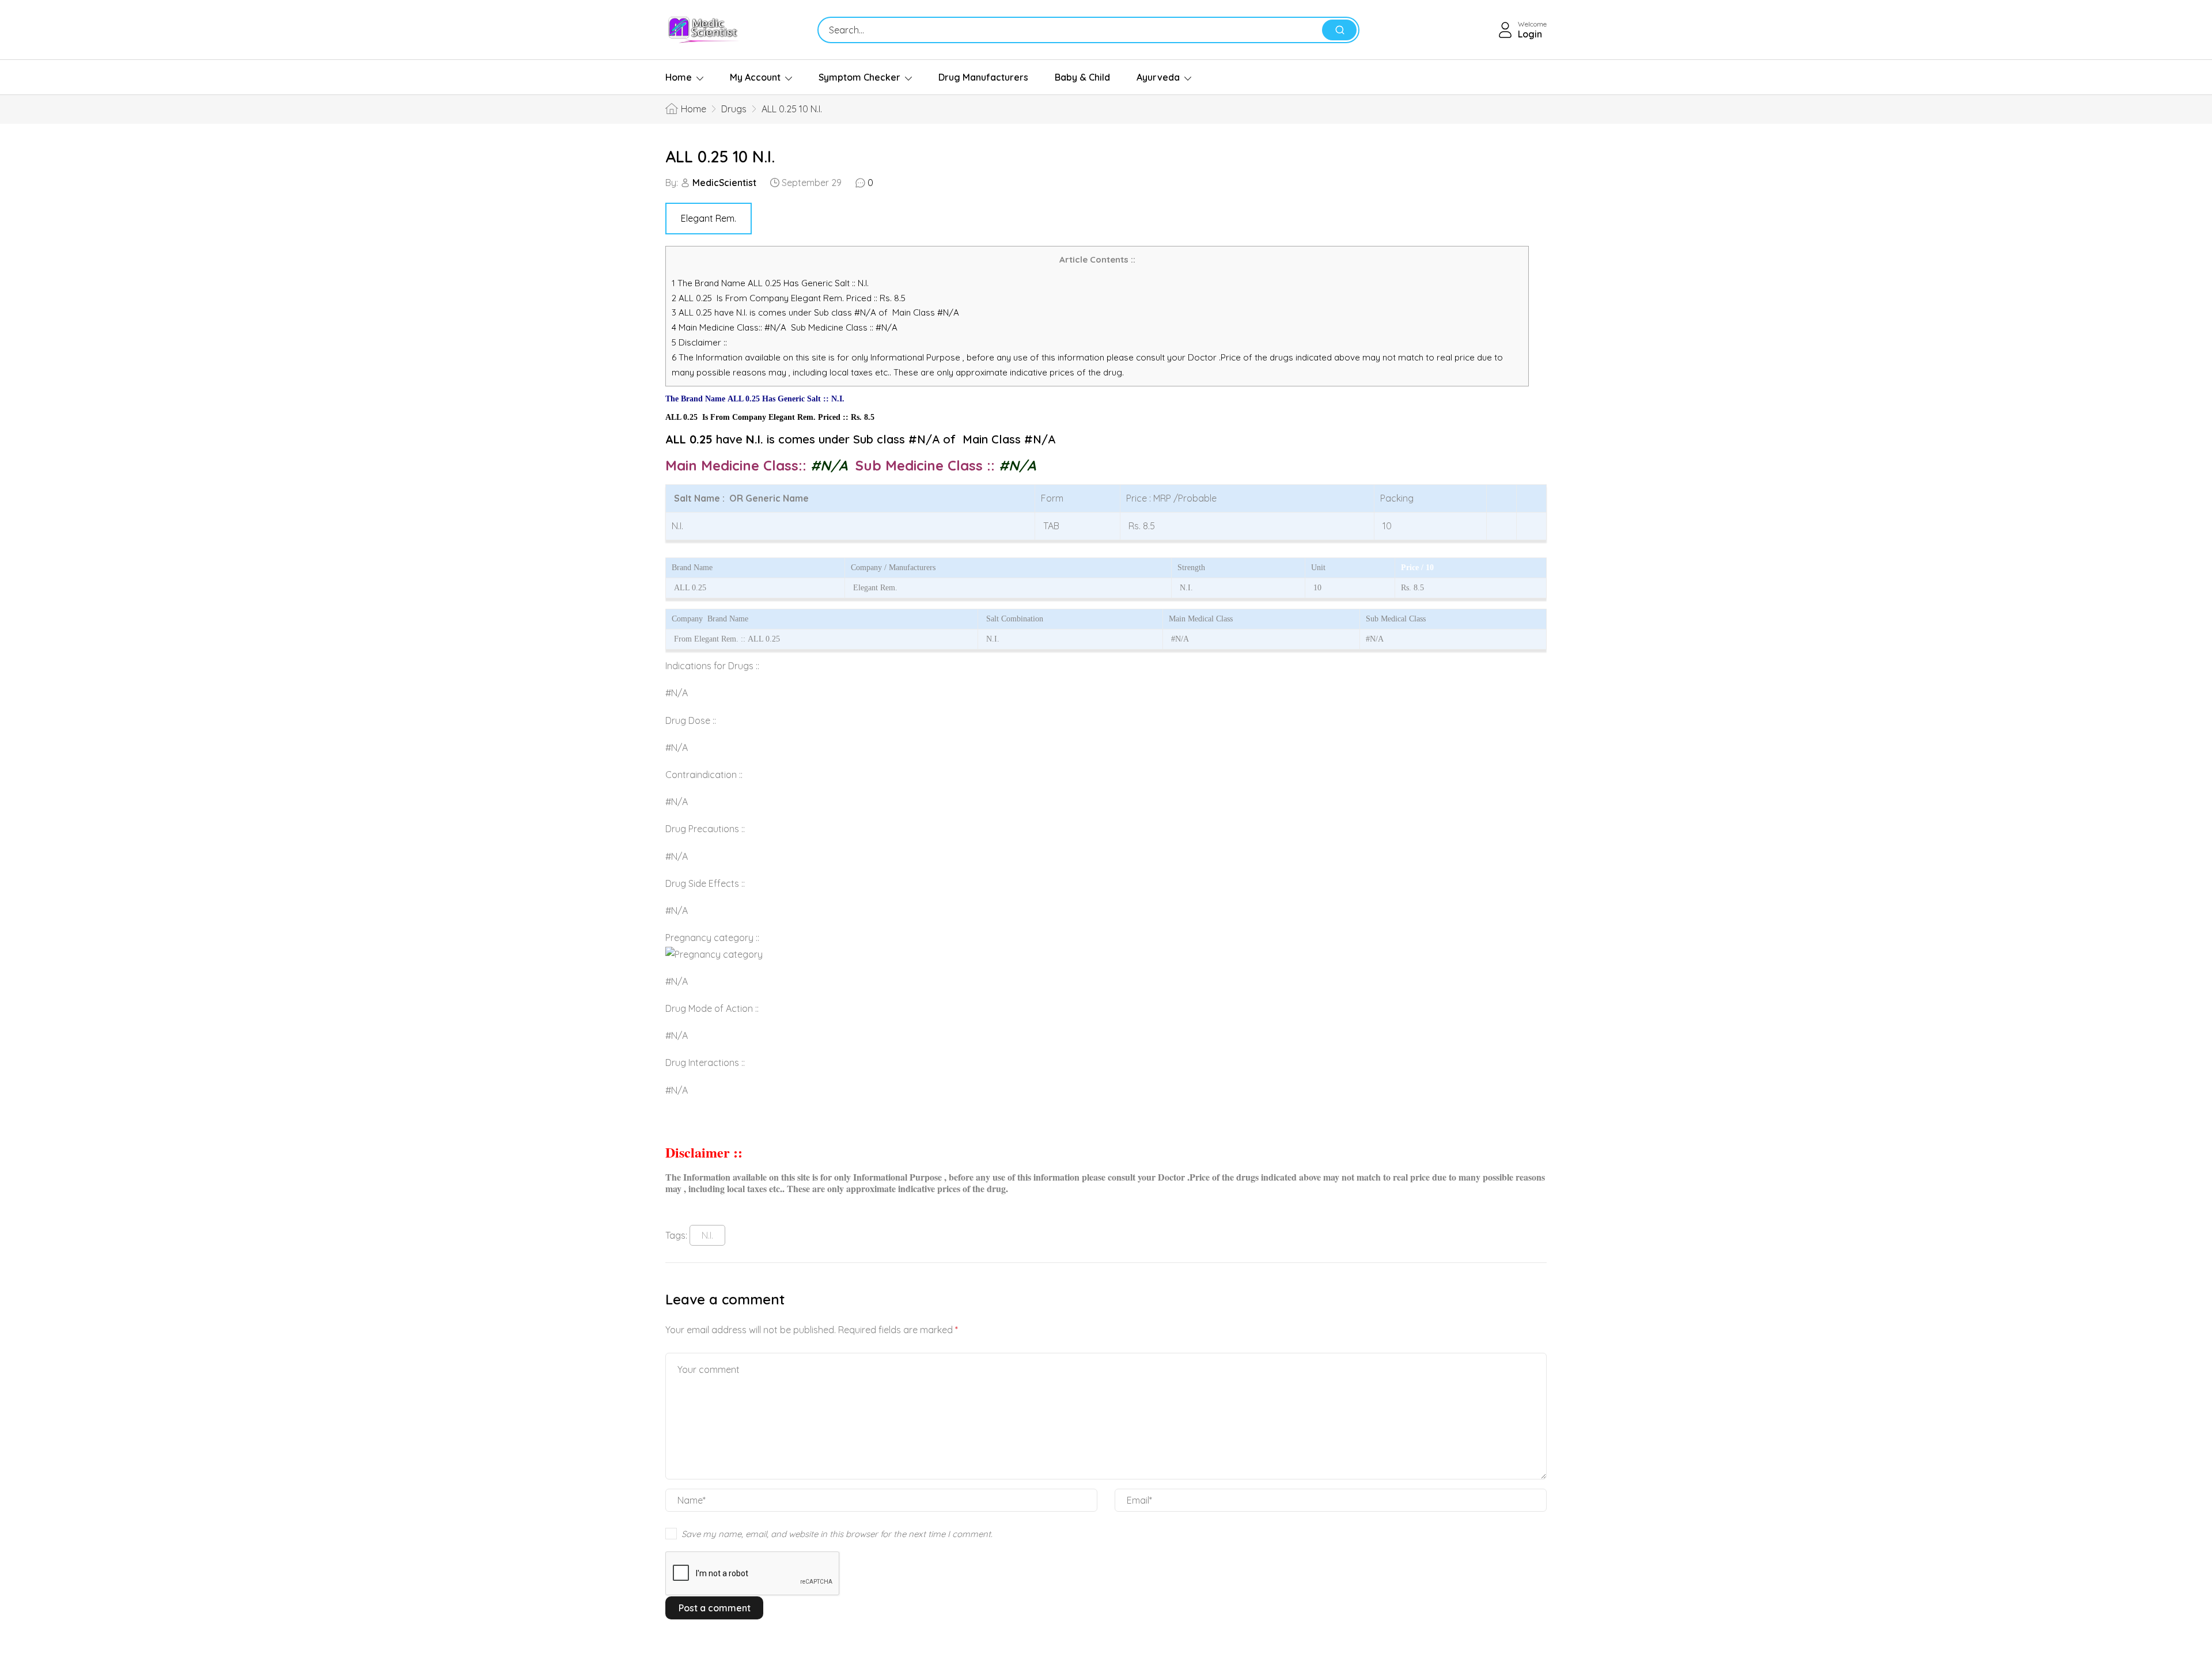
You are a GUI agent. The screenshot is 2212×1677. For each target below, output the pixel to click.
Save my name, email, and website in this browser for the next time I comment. (837, 1534)
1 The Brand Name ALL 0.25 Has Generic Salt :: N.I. (771, 283)
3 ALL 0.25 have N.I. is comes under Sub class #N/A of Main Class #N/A (815, 312)
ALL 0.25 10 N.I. (720, 156)
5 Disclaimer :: (699, 342)
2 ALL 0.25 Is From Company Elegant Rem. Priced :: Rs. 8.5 (789, 298)
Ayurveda (1158, 77)
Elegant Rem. (709, 218)
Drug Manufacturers (983, 77)
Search (1339, 30)
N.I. (707, 1235)
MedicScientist (724, 183)
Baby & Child (1082, 77)
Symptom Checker (859, 77)
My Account (755, 77)
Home (679, 77)
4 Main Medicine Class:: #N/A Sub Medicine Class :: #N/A (786, 327)
